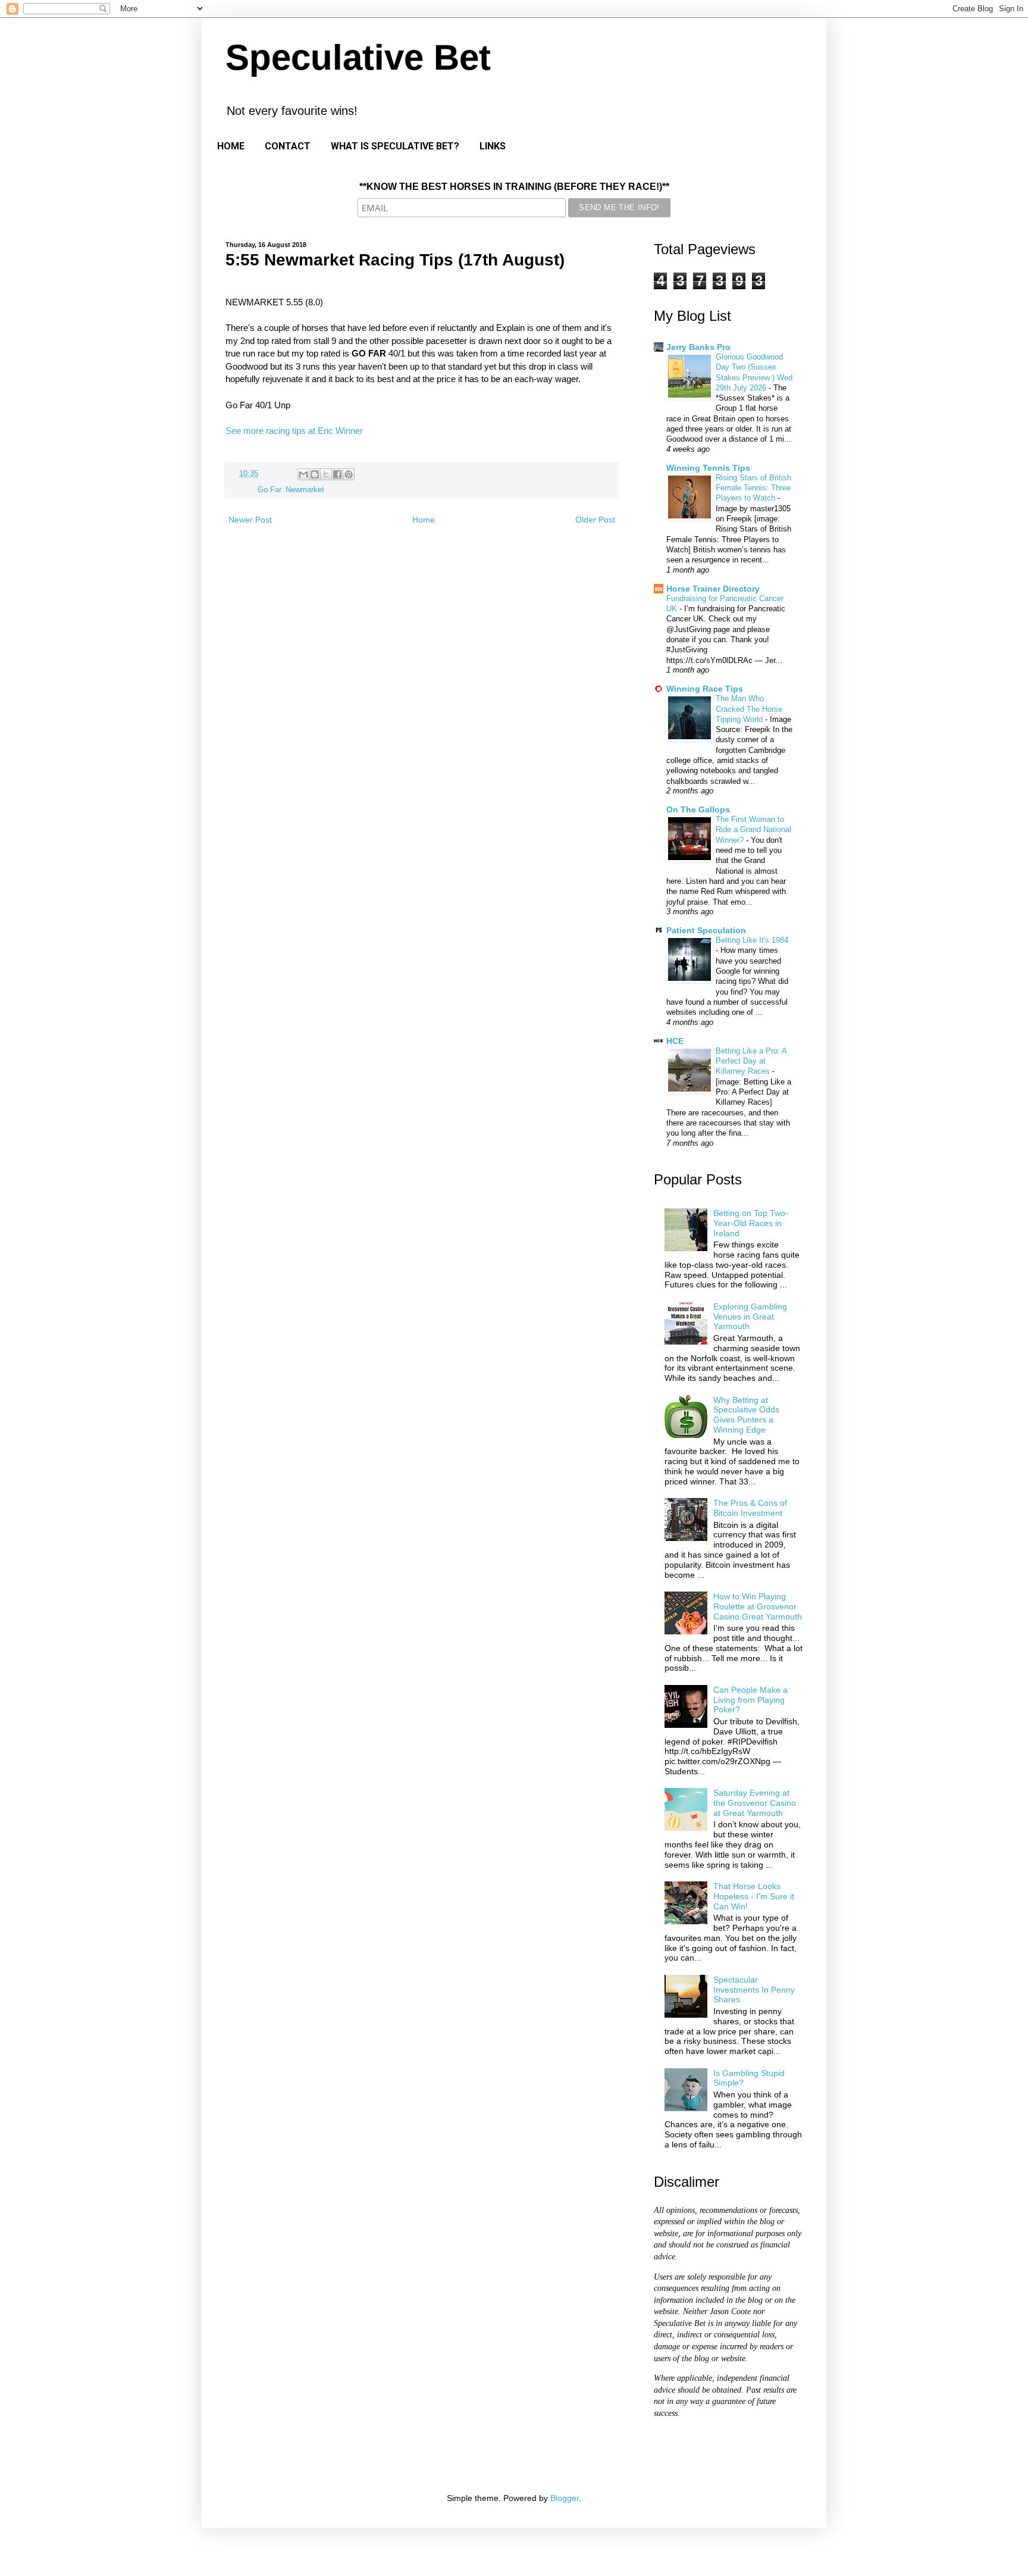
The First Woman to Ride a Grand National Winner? (753, 830)
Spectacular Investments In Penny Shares (754, 1990)
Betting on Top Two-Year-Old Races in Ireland (751, 1223)
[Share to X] (326, 474)
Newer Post (250, 520)
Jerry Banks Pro (698, 347)
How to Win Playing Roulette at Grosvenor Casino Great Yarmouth (758, 1606)
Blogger (565, 2498)
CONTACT (288, 146)
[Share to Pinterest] (349, 474)
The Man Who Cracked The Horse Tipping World (749, 709)
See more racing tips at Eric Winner (294, 431)
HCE (675, 1041)
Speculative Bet (358, 57)
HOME (231, 146)
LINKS (493, 146)
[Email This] (303, 474)
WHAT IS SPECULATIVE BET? (395, 146)
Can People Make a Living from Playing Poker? (750, 1700)
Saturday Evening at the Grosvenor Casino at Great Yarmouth (755, 1803)
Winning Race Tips (705, 689)
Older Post (595, 520)
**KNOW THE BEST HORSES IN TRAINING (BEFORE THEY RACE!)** (514, 187)
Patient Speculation (706, 930)
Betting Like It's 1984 (752, 940)
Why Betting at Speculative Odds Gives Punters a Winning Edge (746, 1415)
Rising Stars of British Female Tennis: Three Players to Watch (753, 488)
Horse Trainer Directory (713, 589)
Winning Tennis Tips (708, 468)
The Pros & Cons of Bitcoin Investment (750, 1508)
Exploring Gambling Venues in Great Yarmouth (750, 1317)
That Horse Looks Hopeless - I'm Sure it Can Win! (754, 1896)
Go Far (269, 490)
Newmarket (305, 490)
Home (424, 520)
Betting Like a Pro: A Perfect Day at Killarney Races (751, 1061)
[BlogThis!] (315, 474)
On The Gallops (698, 809)
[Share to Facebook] (337, 474)
